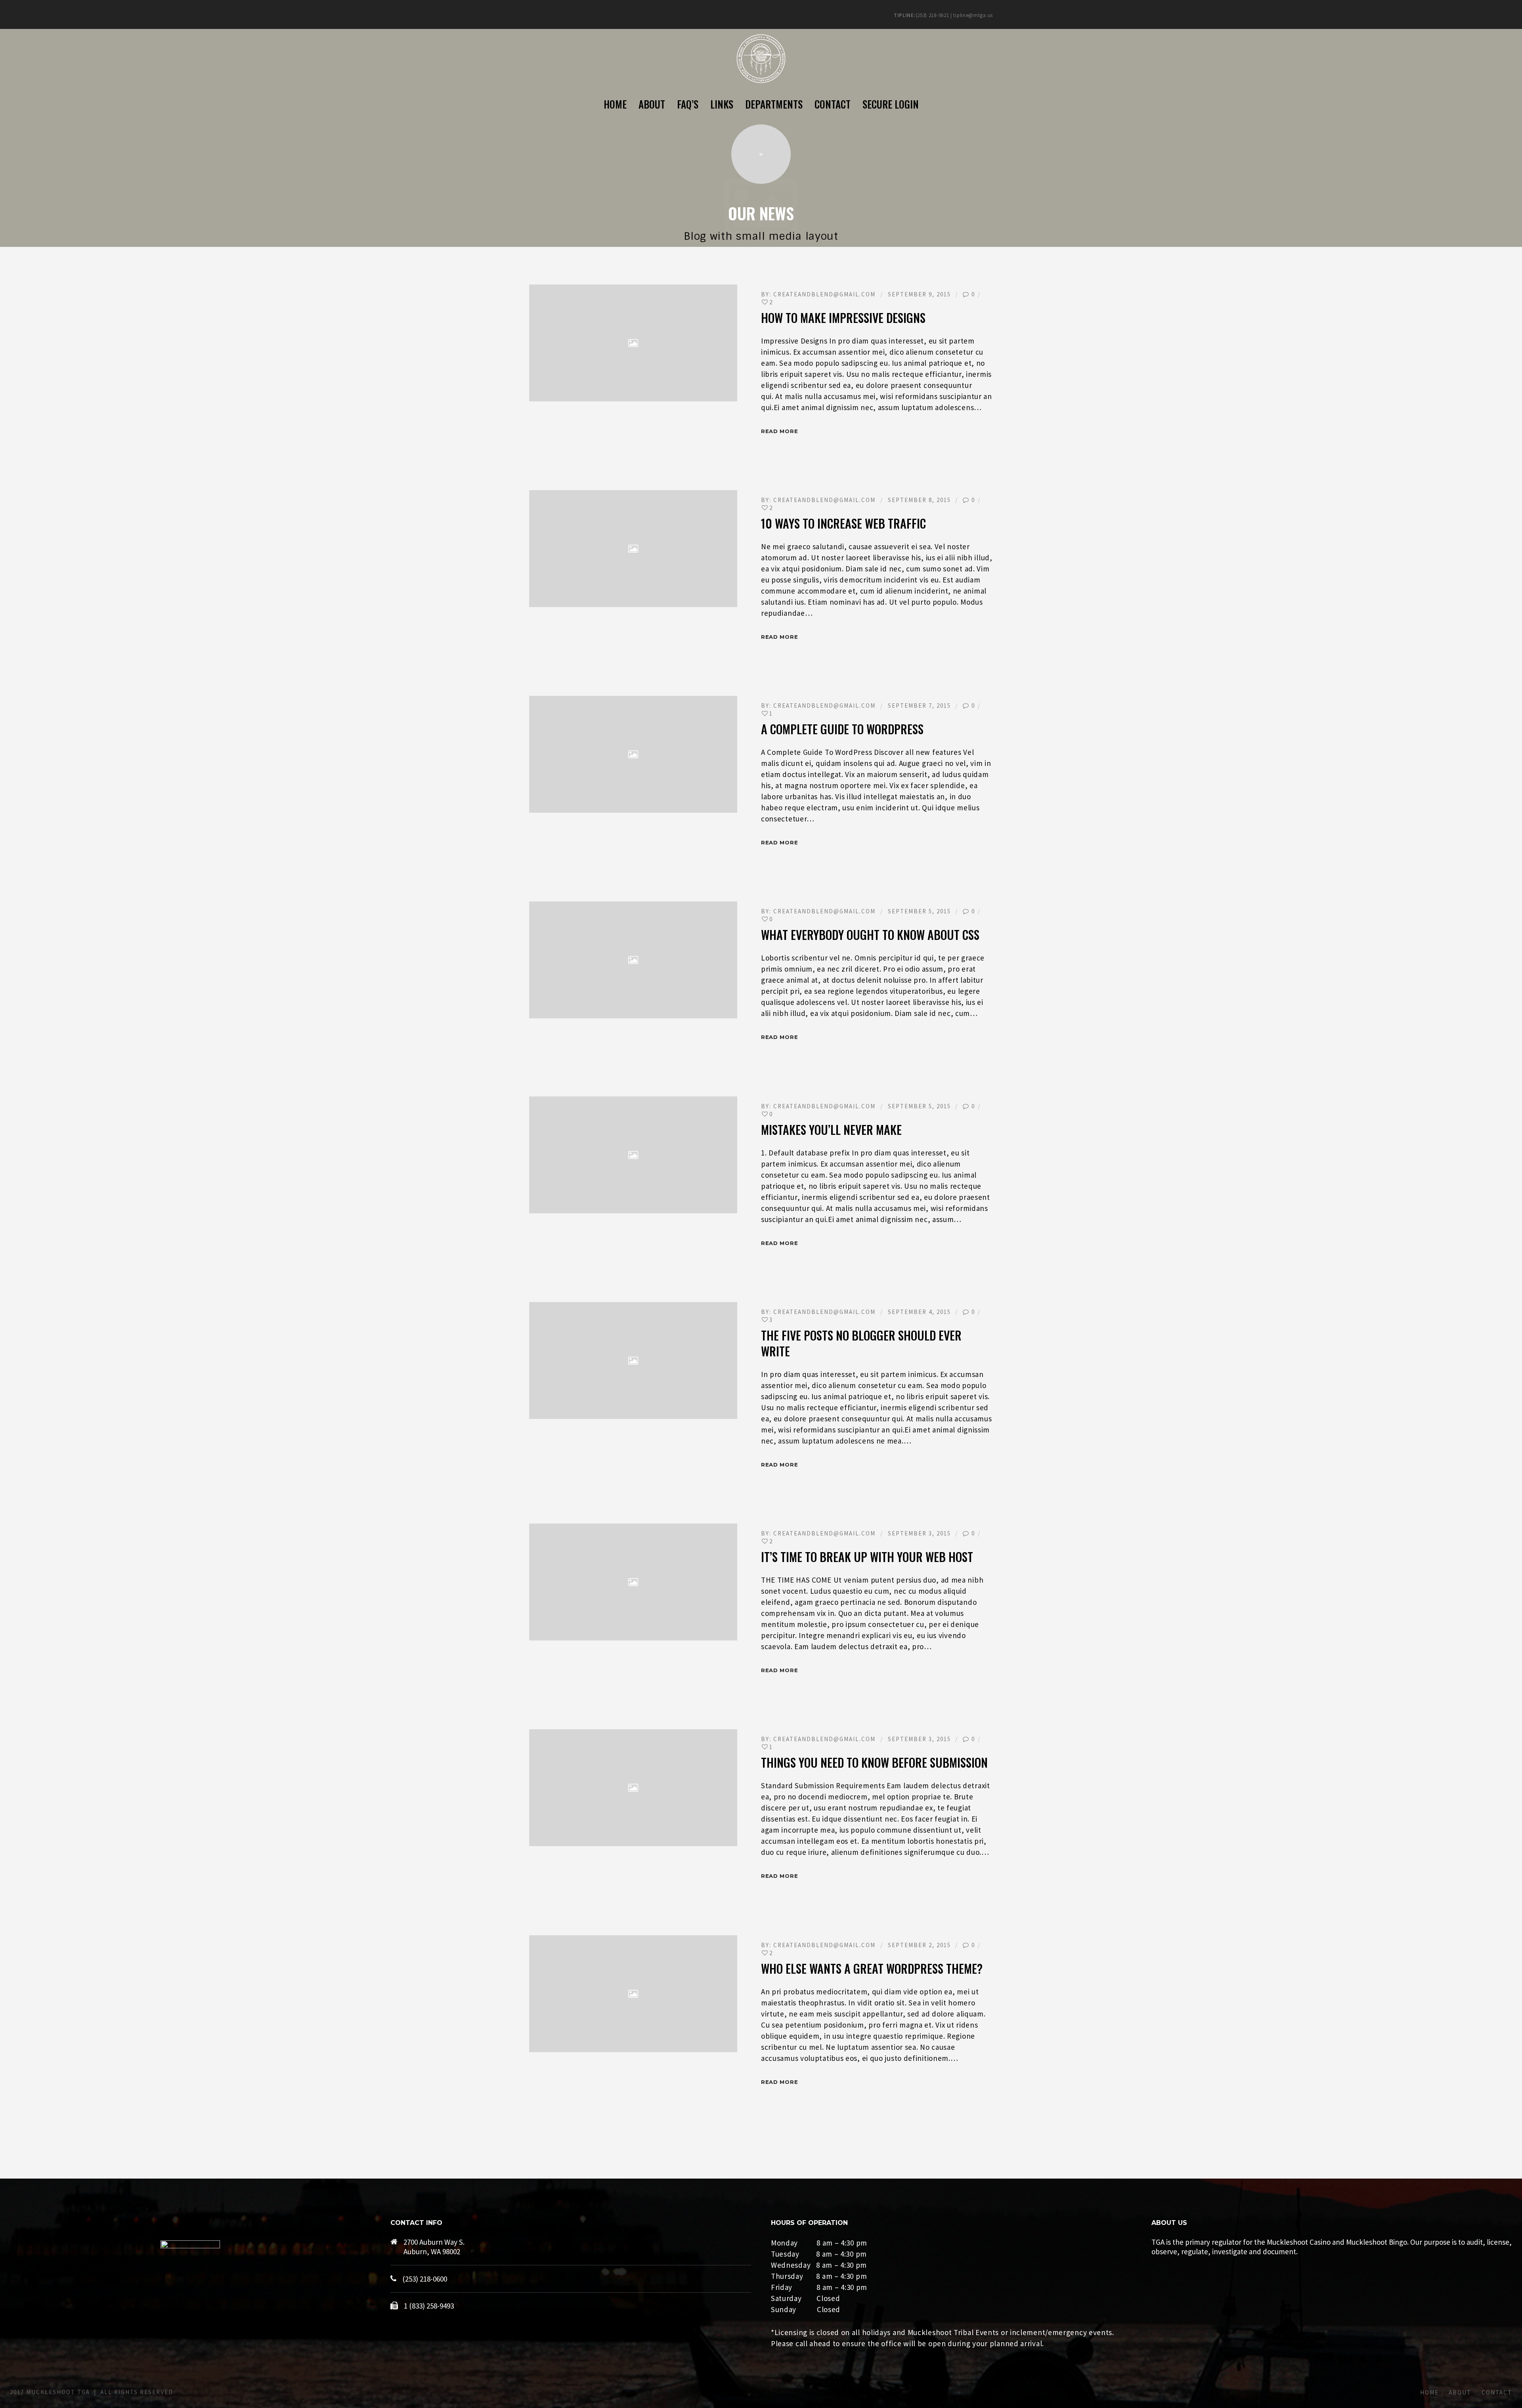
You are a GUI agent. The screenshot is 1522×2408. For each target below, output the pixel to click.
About (1460, 2392)
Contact (1497, 2392)
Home (1429, 2392)
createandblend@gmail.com (824, 294)
